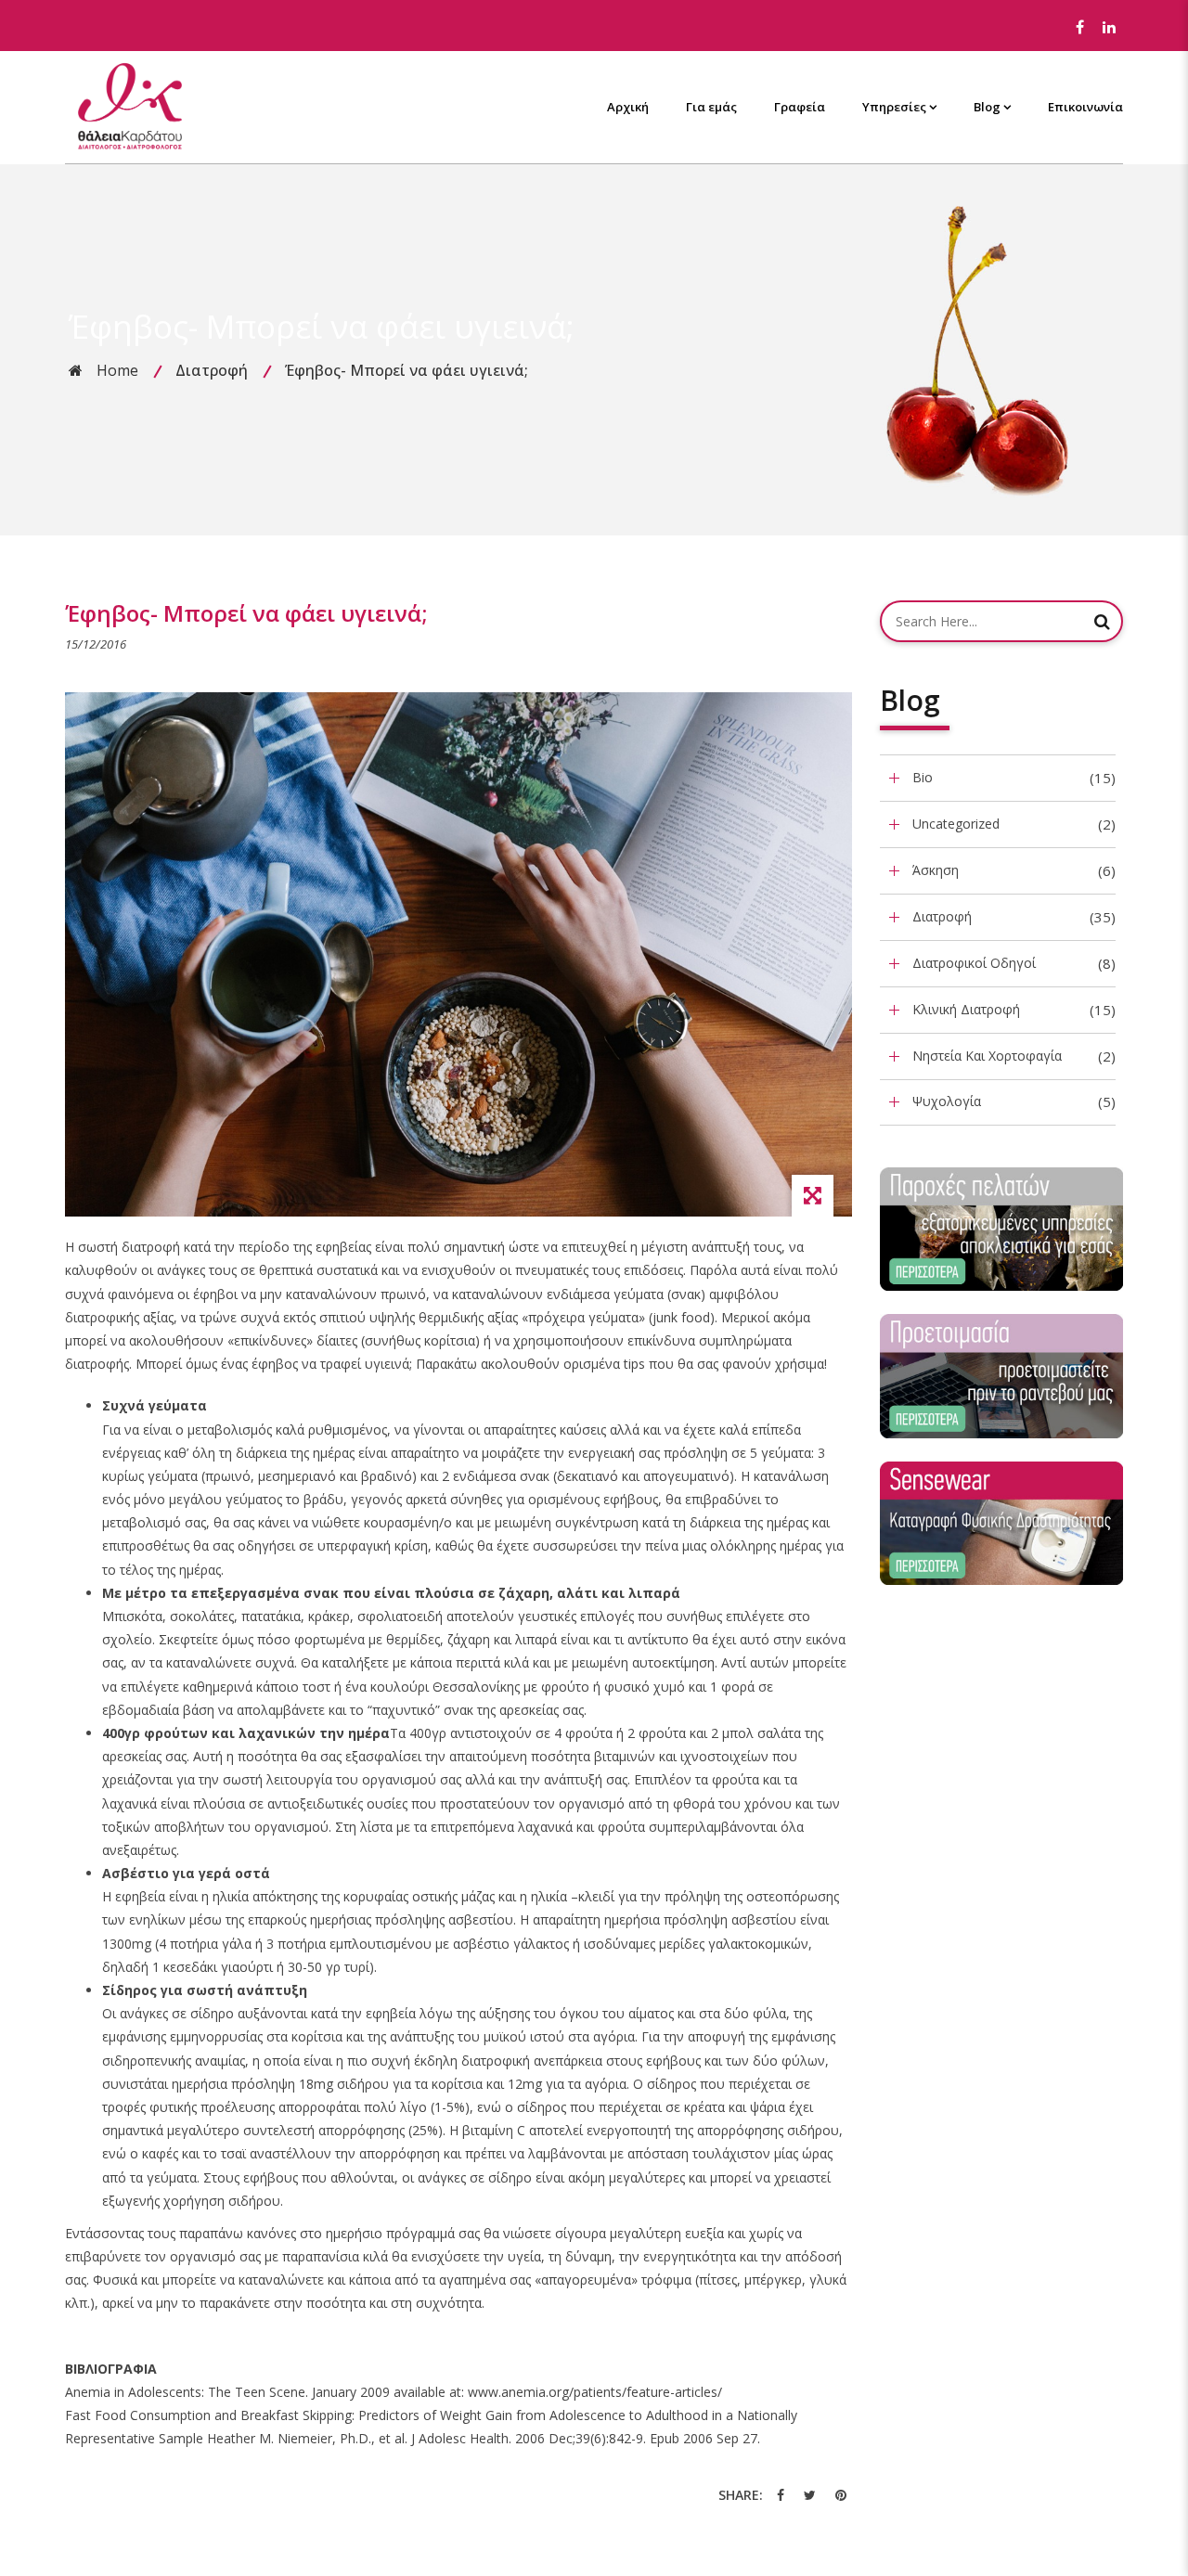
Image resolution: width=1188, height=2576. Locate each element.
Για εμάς (711, 107)
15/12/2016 (96, 644)
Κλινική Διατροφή (966, 1009)
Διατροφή (212, 370)
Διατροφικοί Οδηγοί (974, 963)
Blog (987, 107)
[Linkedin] (1109, 28)
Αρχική (628, 107)
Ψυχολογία (947, 1101)
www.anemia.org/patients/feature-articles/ (595, 2392)
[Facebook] (1079, 28)
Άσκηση (936, 870)
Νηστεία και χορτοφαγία (987, 1056)
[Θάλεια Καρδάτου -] (130, 105)
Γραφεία (800, 107)
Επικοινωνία (1085, 107)
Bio (923, 777)
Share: (741, 2495)
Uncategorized (956, 824)
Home (117, 370)
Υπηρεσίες (894, 107)
